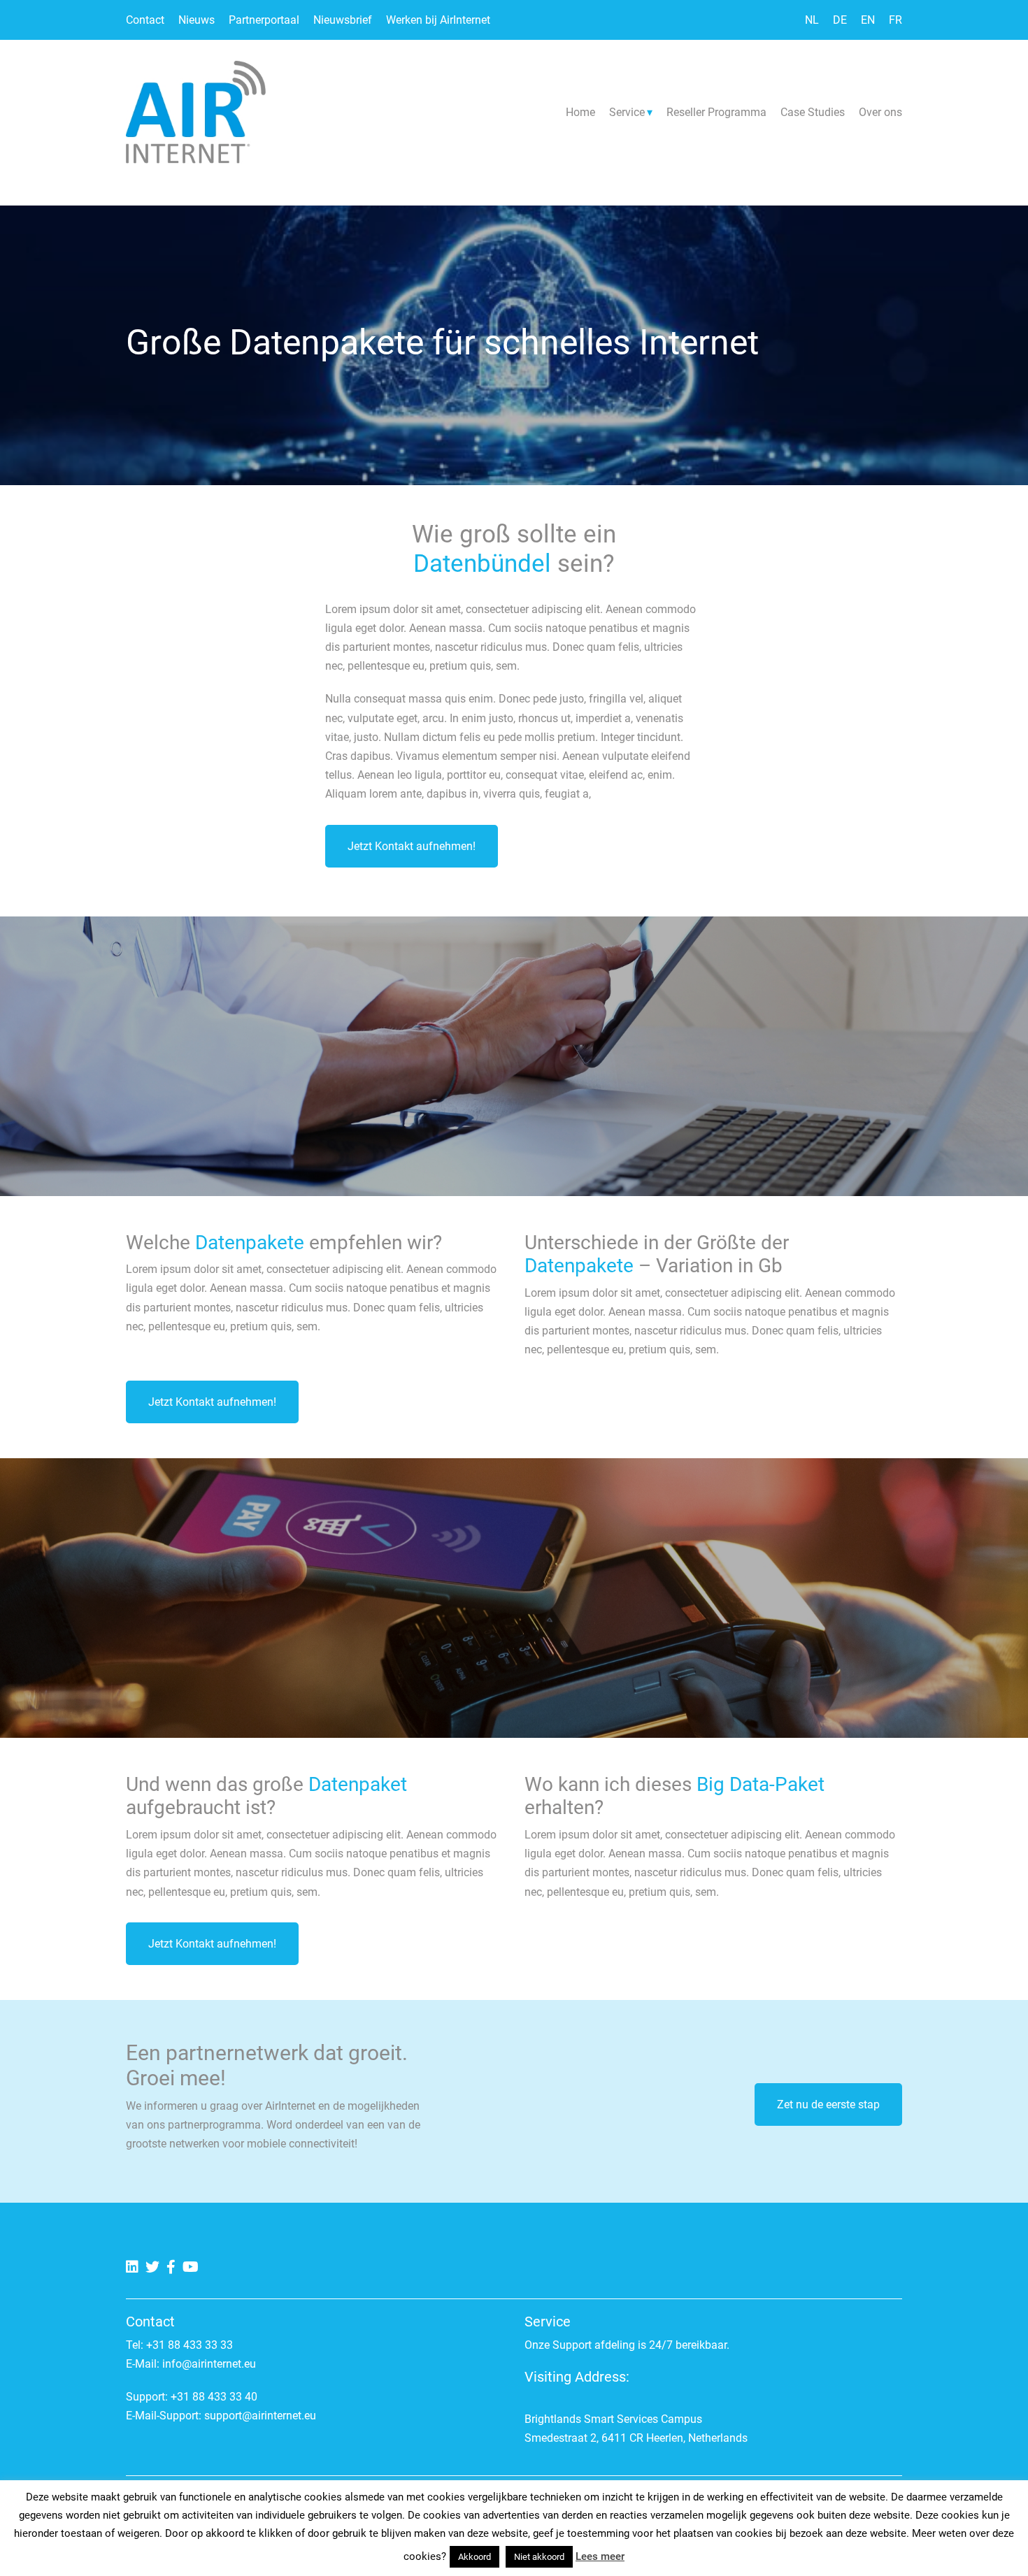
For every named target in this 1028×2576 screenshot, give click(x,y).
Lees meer (600, 2556)
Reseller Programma (716, 112)
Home (580, 112)
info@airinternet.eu (209, 2364)
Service (627, 112)
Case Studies (813, 112)
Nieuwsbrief (343, 20)
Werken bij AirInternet (438, 20)
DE (840, 20)
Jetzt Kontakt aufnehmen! (412, 846)
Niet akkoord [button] (539, 2557)
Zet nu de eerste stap (828, 2104)
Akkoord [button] (474, 2557)
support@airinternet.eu (260, 2416)
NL (812, 20)
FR (895, 20)
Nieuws (197, 20)
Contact (145, 20)
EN (868, 20)
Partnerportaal (264, 20)
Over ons (880, 112)
